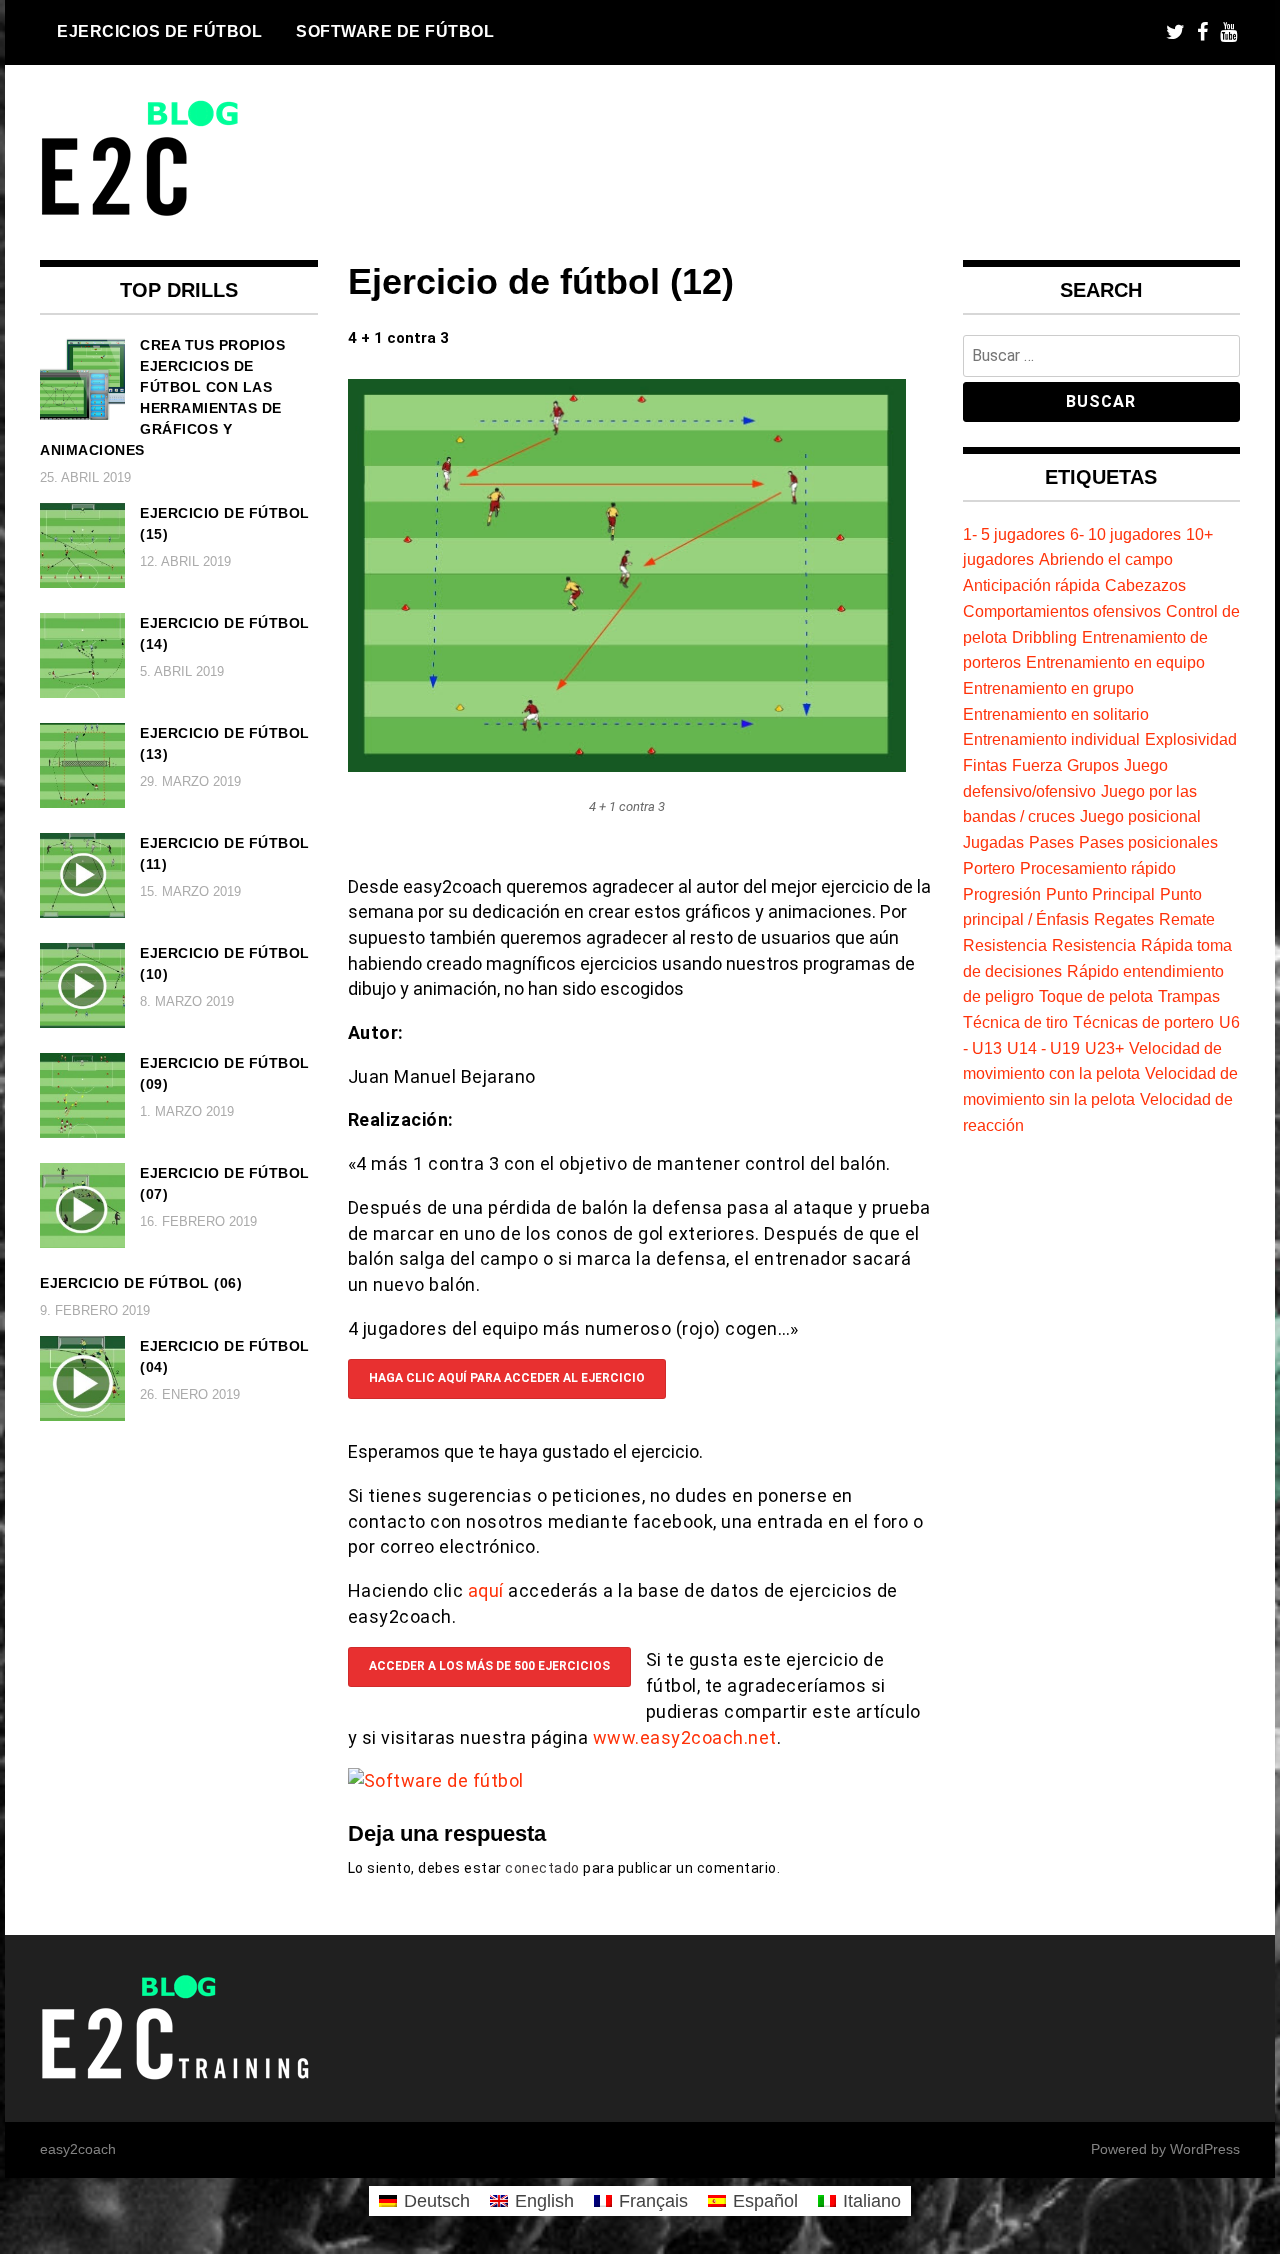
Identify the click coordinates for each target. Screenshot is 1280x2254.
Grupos (1093, 765)
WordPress (1205, 2149)
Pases (1051, 842)
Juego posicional (1140, 816)
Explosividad (1191, 739)
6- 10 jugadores (1125, 534)
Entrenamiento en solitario (1056, 714)
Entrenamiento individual (1051, 739)
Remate (1187, 919)
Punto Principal (1100, 894)
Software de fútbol (395, 31)
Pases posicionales (1148, 842)
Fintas (985, 765)
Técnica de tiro (1015, 1022)
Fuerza (1037, 765)
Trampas (1189, 996)
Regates (1124, 919)
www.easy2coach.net (685, 1737)
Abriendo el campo (1106, 559)
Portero (989, 868)
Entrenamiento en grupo (1048, 688)
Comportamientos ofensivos (1062, 611)
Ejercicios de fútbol (159, 31)
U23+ (1104, 1048)
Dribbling (1044, 637)
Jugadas (993, 842)
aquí (488, 1590)
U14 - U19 (1043, 1048)
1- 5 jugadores (1014, 534)
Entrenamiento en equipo (1115, 662)
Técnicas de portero (1143, 1022)
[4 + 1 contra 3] (627, 765)
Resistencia (1005, 945)
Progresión (1002, 894)
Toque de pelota (1096, 996)
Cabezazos (1145, 585)
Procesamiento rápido (1098, 868)
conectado (542, 1868)
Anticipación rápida (1031, 585)
